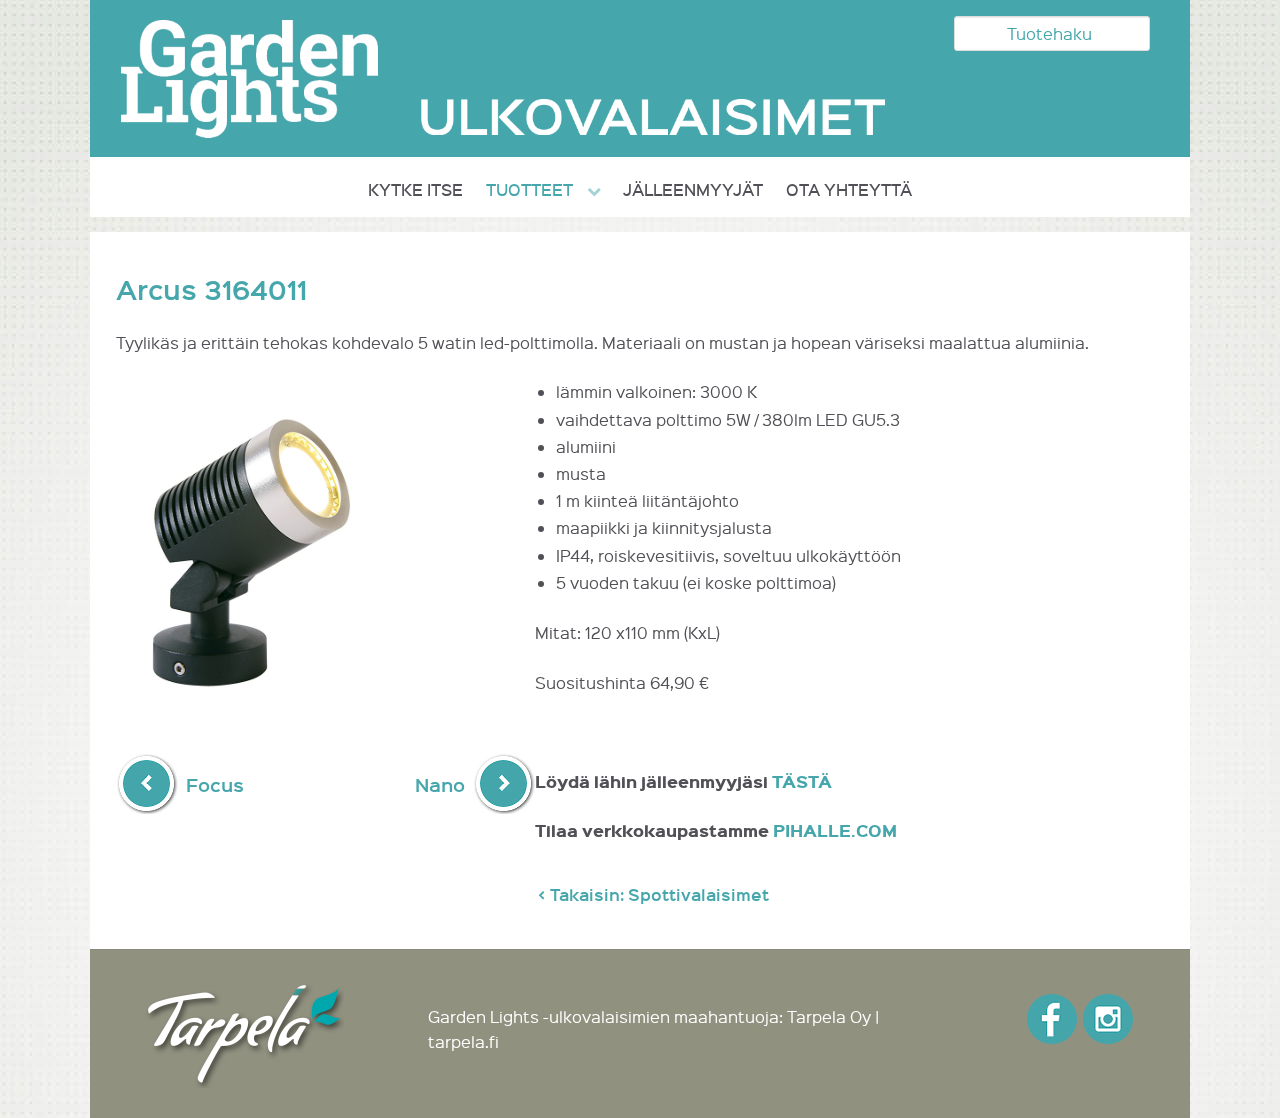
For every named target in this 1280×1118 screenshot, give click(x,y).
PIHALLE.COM (835, 830)
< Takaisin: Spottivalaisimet (653, 894)
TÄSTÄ (802, 781)
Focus (215, 784)
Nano (440, 784)
